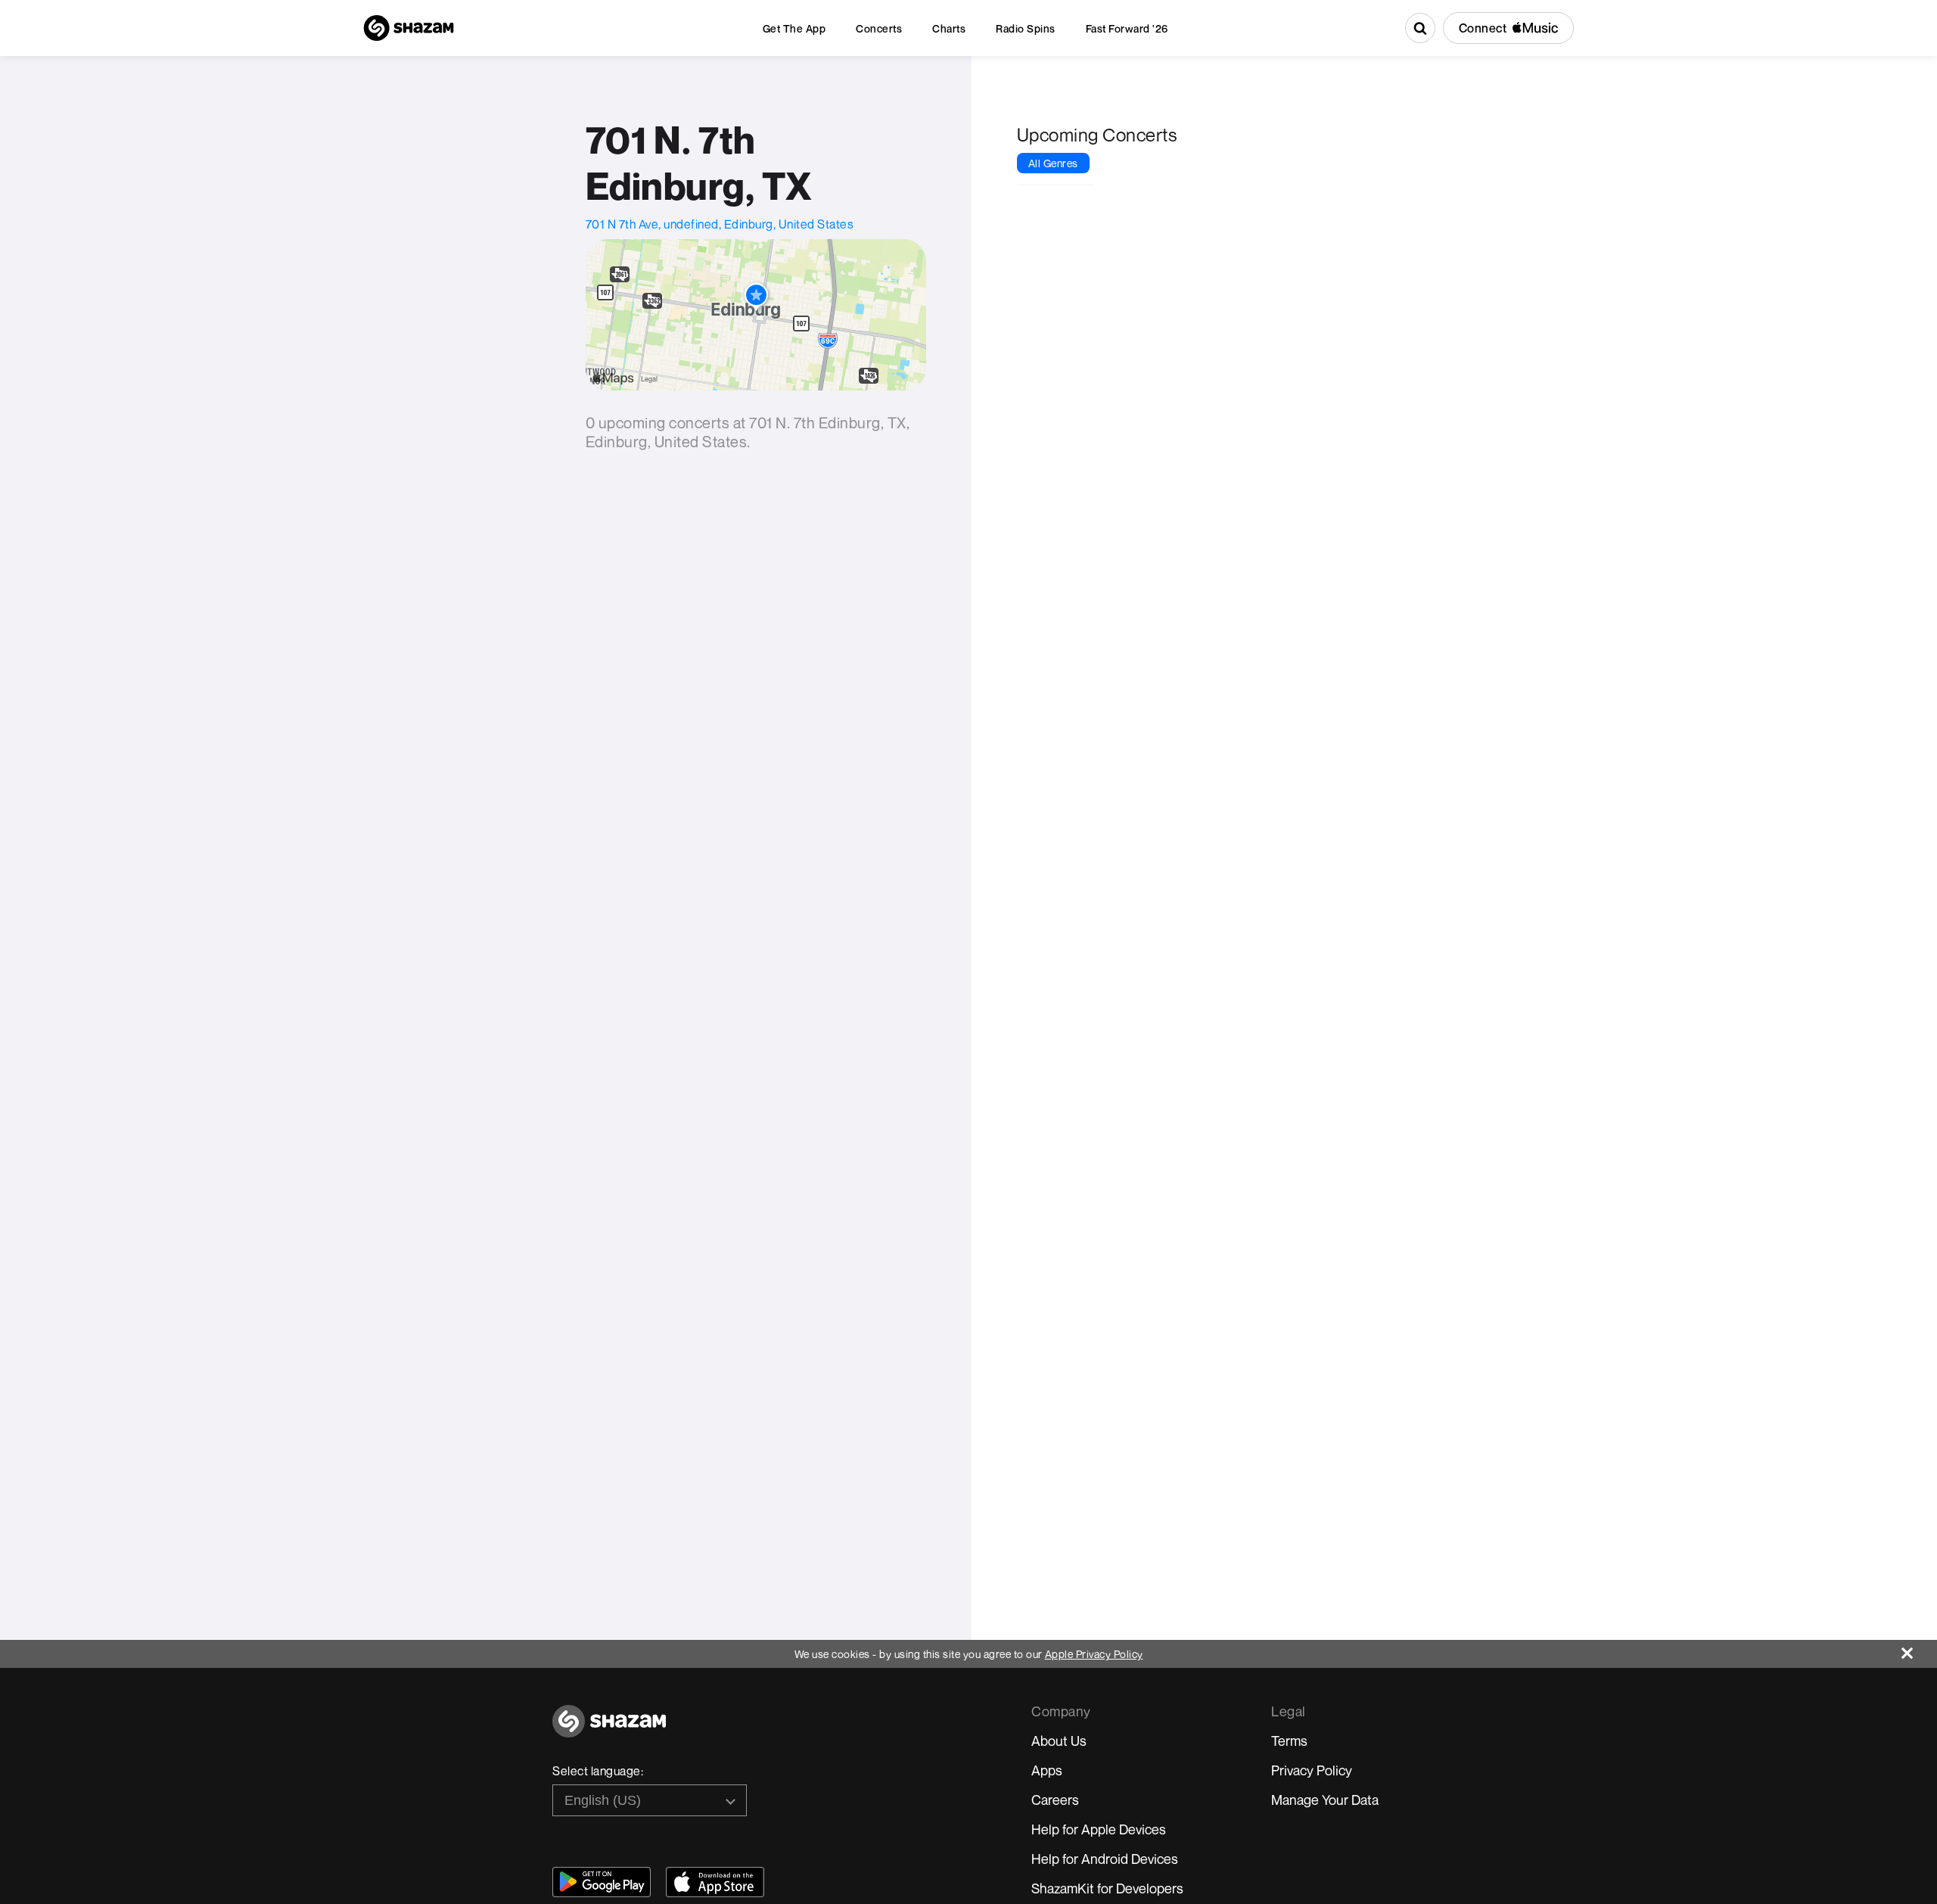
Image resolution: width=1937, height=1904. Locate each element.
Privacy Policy (1312, 1770)
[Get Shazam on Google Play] (602, 1882)
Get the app (794, 28)
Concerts (879, 28)
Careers (1055, 1800)
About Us (1059, 1741)
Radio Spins (1026, 28)
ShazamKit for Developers (1107, 1888)
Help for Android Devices (1105, 1859)
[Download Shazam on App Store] (715, 1882)
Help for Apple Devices (1099, 1829)
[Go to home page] (609, 1730)
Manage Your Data (1325, 1800)
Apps (1047, 1770)
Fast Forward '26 (1127, 28)
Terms (1289, 1741)
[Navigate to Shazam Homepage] (409, 28)
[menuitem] (794, 28)
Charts (949, 28)
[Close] (1919, 1649)
